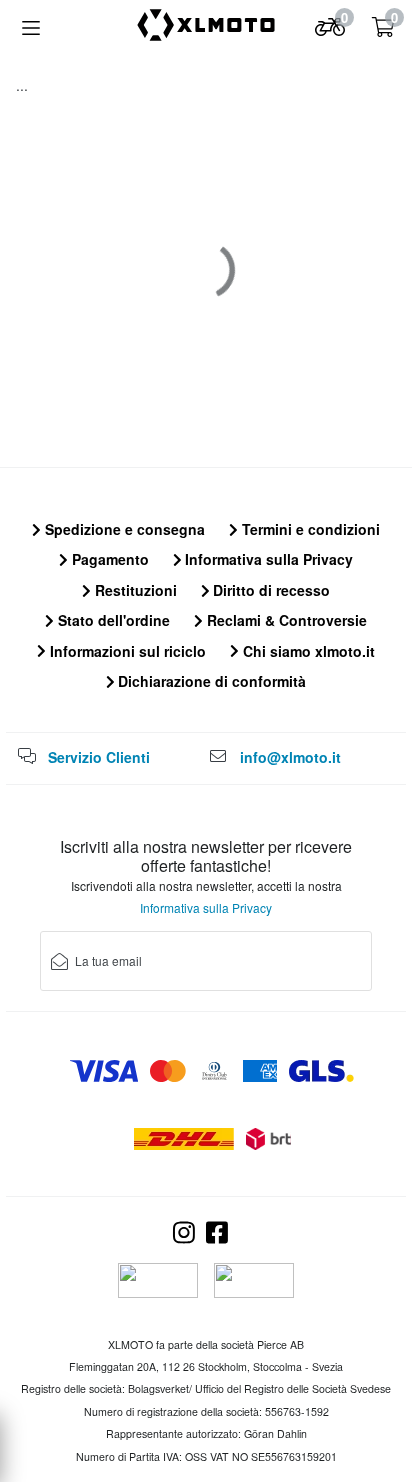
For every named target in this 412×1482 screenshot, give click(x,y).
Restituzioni (134, 590)
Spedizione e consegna (123, 529)
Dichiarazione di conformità (210, 681)
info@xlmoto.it (290, 757)
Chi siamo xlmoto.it (307, 651)
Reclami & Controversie (285, 620)
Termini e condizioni (309, 529)
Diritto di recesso (269, 590)
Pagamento (108, 559)
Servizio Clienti (99, 757)
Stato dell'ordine (112, 620)
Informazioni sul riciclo (126, 651)
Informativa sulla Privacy (267, 559)
